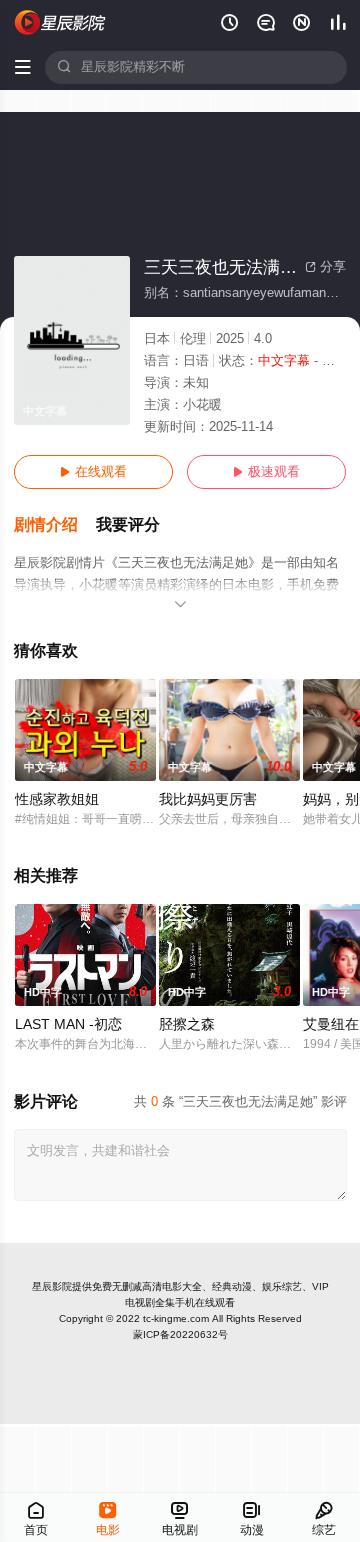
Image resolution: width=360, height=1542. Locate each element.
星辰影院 (52, 1286)
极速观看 (266, 472)
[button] (55, 525)
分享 (325, 267)
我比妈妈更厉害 (208, 799)
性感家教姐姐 (57, 799)
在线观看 (93, 472)
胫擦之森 (187, 1024)
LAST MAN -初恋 (68, 1024)
